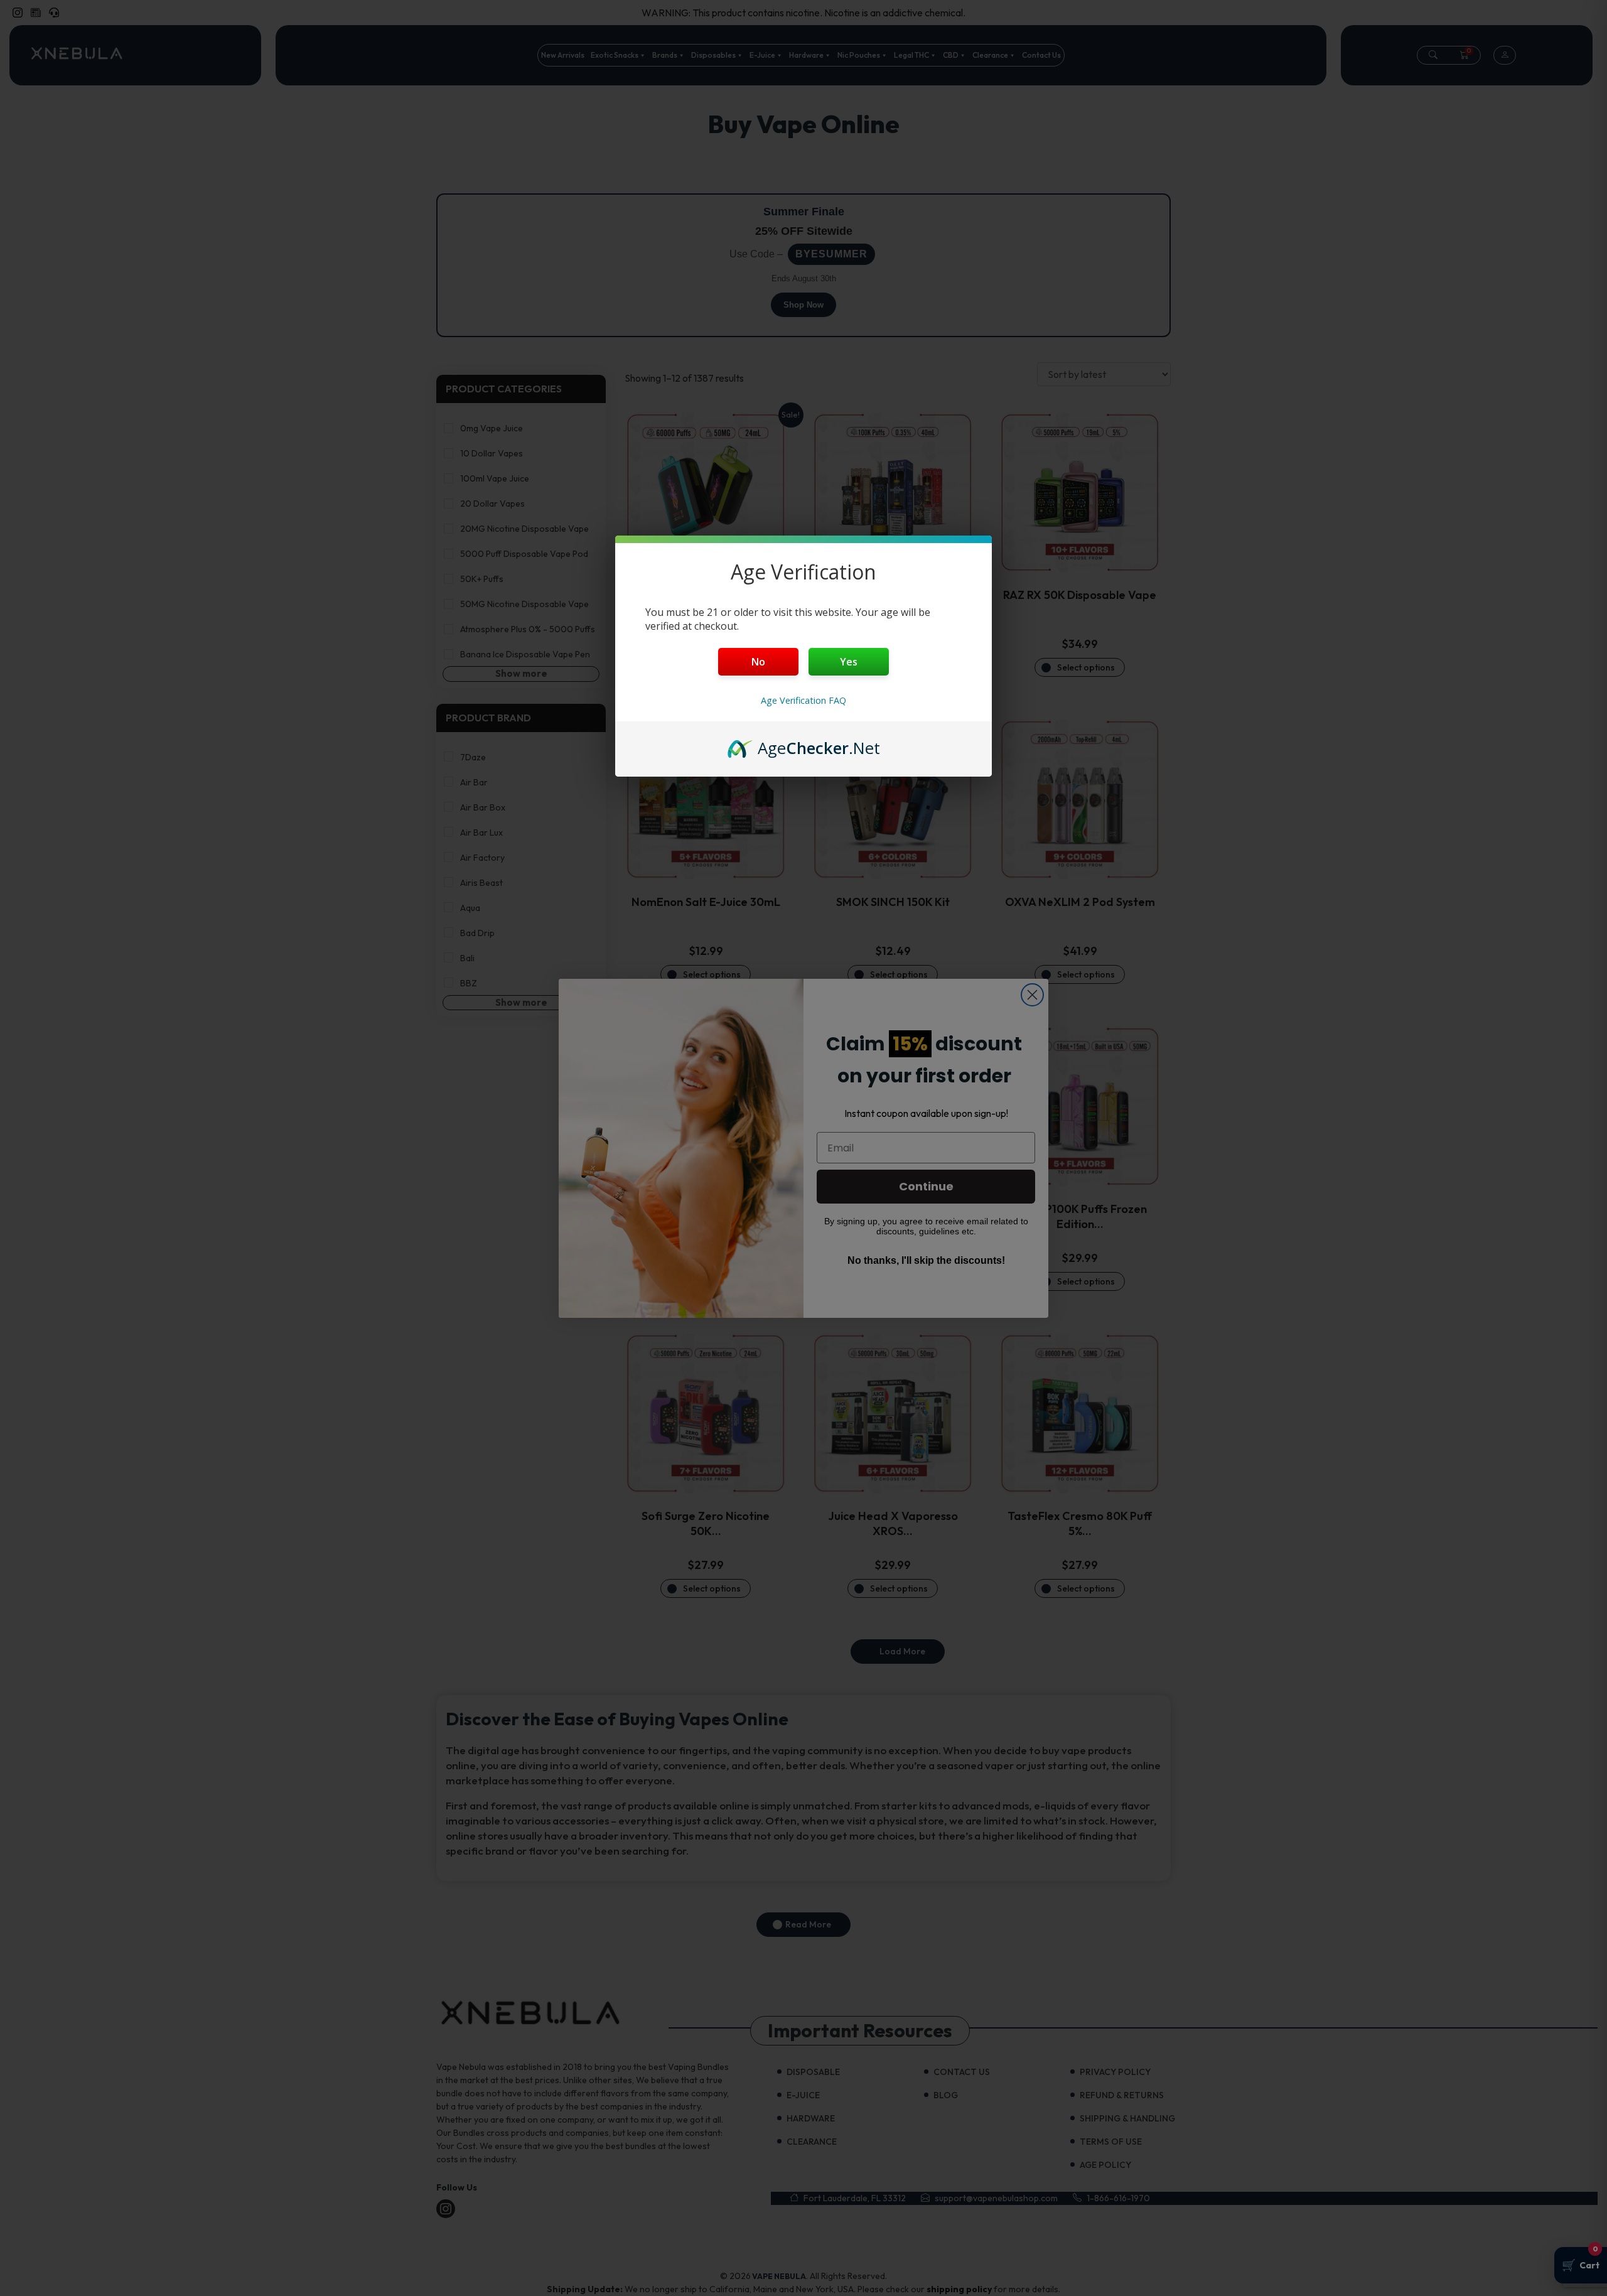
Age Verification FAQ (803, 700)
